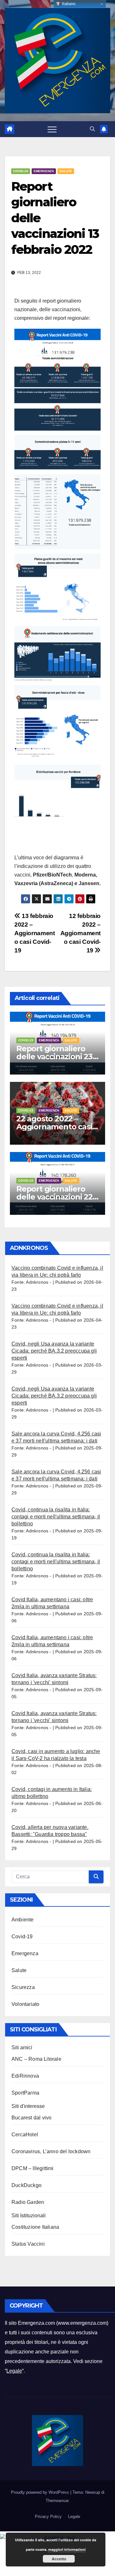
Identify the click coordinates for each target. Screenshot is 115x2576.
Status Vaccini (28, 2244)
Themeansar (57, 2501)
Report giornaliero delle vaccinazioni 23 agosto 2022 (54, 1057)
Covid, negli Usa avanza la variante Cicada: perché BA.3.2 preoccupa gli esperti (54, 1351)
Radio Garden (28, 2202)
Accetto (59, 2559)
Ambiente (23, 1920)
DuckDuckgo (27, 2185)
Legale (14, 2371)
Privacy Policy (48, 2517)
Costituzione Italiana (35, 2227)
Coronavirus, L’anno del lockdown (51, 2151)
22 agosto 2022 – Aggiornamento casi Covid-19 (54, 1127)
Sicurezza (23, 1987)
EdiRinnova (25, 2076)
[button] (92, 129)
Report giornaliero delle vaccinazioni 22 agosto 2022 (54, 1197)
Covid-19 (21, 171)
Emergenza (44, 171)
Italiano (68, 4)
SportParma (25, 2093)
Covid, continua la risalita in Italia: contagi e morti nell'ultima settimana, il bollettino (56, 1517)
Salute (66, 171)
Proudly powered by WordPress (41, 2492)
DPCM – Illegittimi (33, 2168)
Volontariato (25, 2004)
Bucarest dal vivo (31, 2118)
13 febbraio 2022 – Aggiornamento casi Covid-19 (34, 933)
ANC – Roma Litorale (36, 2059)
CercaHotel (25, 2135)
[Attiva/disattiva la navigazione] (52, 129)
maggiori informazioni (67, 2549)
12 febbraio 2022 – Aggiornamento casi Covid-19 (80, 933)
